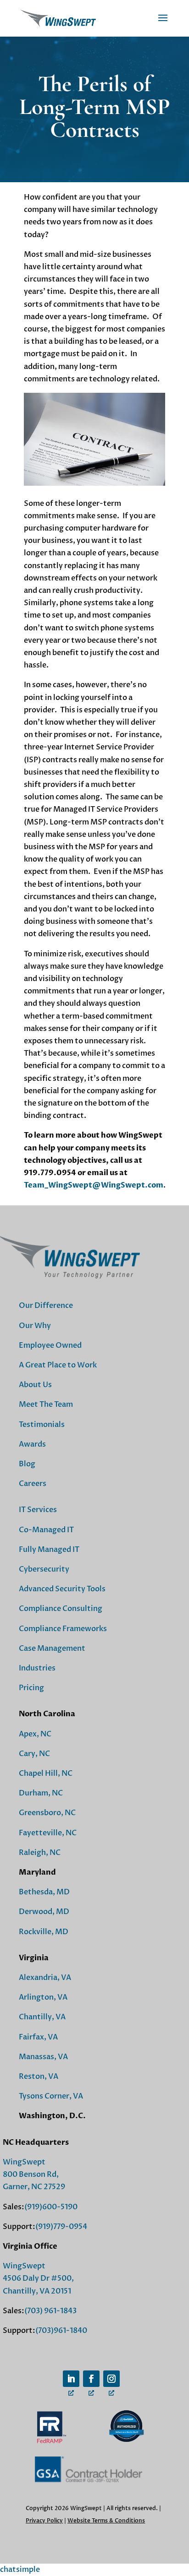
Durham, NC (41, 1793)
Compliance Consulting (61, 1609)
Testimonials (42, 1425)
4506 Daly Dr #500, (38, 2278)
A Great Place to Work (58, 1365)
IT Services (38, 1510)
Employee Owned (50, 1345)
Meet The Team (46, 1405)
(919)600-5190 (51, 2207)
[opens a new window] (71, 2379)
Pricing (31, 1688)
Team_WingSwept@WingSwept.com (94, 1185)
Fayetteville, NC (48, 1833)
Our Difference (46, 1306)
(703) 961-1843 (50, 2311)
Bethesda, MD (44, 1892)
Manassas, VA (43, 2057)
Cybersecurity (44, 1569)
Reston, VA (39, 2077)
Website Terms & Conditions (106, 2521)
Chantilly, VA (42, 2017)
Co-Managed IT (46, 1530)
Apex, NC (35, 1734)
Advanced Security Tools (62, 1589)
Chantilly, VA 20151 (37, 2291)
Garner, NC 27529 (34, 2187)
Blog (27, 1464)
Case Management (52, 1649)
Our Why (35, 1326)
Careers (33, 1484)
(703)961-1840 (61, 2331)
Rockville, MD (44, 1932)
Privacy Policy (44, 2521)
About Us (35, 1385)
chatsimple (20, 2570)
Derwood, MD (44, 1912)
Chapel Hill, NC (46, 1773)
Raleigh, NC (40, 1853)
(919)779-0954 (61, 2227)
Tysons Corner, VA (51, 2096)
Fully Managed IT (49, 1550)
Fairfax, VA (38, 2037)
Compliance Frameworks (63, 1629)
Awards (32, 1444)
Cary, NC (34, 1754)
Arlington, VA (43, 1997)
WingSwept (24, 2162)
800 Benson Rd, (31, 2175)
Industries (37, 1668)
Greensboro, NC (47, 1813)
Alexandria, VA (45, 1978)
